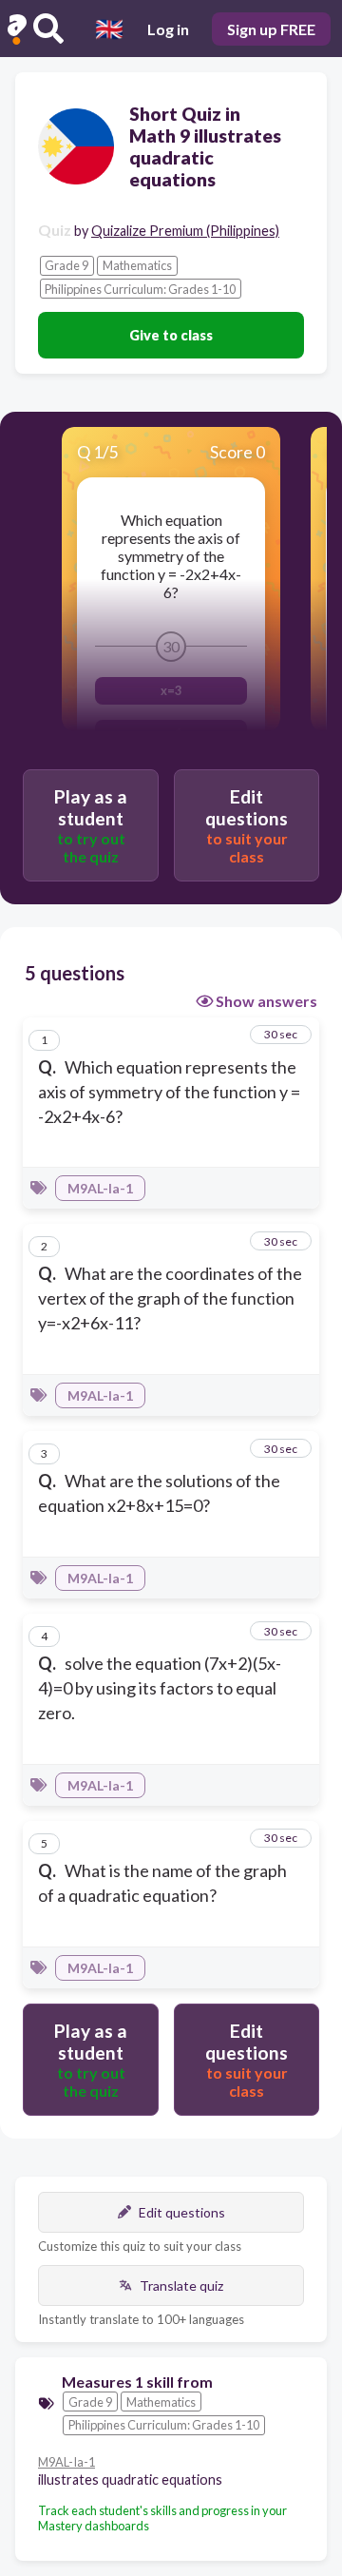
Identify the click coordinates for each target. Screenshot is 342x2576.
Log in (168, 29)
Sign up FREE (271, 29)
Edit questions (182, 2212)
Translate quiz (181, 2285)
